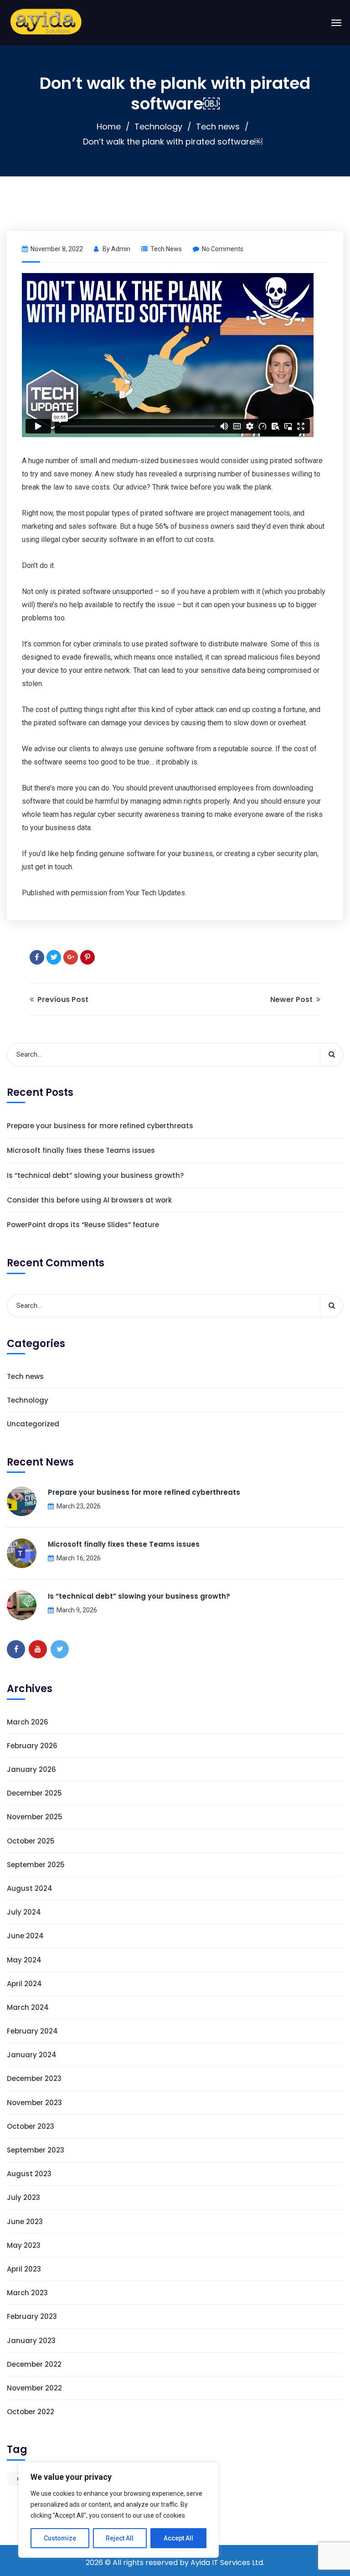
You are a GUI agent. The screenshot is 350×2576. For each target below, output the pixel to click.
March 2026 (28, 1722)
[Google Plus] (71, 957)
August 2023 (29, 2174)
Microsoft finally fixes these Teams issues (81, 1150)
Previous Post (62, 999)
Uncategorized (33, 1424)
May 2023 (24, 2245)
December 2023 (34, 2078)
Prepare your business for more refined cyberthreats (100, 1126)
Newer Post (292, 999)
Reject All (120, 2538)
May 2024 (24, 1960)
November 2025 (35, 1817)
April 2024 (24, 1984)
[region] (118, 2510)
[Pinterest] (87, 957)
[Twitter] (54, 957)
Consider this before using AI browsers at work (89, 1200)
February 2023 (32, 2316)
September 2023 (36, 2150)
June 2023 (25, 2222)
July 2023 (23, 2197)
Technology (158, 126)
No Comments (223, 249)
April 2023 (24, 2269)
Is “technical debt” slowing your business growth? (95, 1175)
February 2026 (32, 1746)
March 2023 (27, 2293)
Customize (60, 2538)
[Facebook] (37, 957)
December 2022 (34, 2364)
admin (121, 249)
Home (109, 126)
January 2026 (31, 1769)
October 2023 (31, 2126)
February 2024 (32, 2031)
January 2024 (32, 2055)
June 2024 (25, 1936)
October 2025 (31, 1841)
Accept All (178, 2538)
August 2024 (30, 1888)
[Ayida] (46, 23)
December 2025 (34, 1793)
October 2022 (31, 2412)
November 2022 (34, 2388)
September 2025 (36, 1865)
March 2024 (28, 2007)
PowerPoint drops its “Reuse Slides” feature (83, 1225)
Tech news (218, 126)
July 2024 (24, 1912)
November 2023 (34, 2103)
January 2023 (31, 2341)
